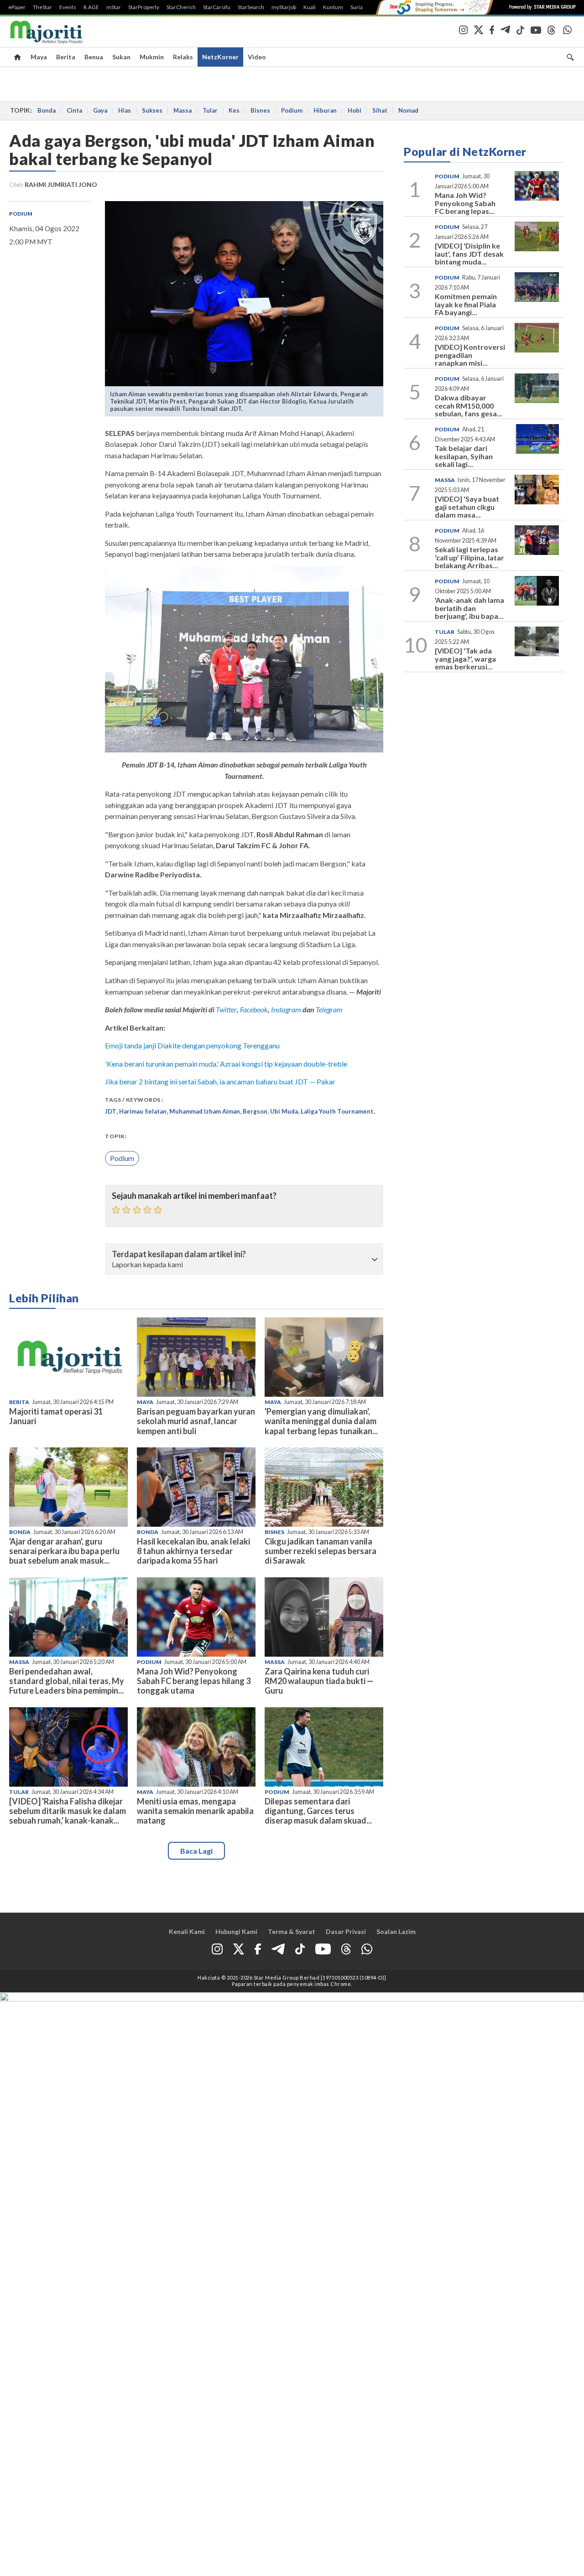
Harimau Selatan (143, 1111)
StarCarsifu (217, 7)
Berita (66, 57)
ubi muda (284, 1111)
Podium (292, 110)
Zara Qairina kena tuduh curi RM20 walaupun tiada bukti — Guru (319, 1681)
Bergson (255, 1111)
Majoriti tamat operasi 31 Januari (56, 1416)
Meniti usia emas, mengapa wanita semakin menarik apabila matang (195, 1811)
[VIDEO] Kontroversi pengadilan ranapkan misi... (470, 355)
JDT (111, 1111)
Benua (94, 57)
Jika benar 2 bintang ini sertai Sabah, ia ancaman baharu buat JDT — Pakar (220, 1081)
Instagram (285, 1009)
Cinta (74, 110)
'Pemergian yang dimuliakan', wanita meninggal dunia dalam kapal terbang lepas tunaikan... (321, 1421)
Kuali (310, 7)
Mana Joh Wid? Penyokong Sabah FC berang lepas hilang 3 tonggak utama (194, 1681)
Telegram (329, 1009)
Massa (182, 110)
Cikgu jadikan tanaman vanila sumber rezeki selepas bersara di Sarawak (321, 1551)
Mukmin (152, 57)
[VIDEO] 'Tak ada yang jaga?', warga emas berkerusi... (465, 658)
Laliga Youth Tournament (337, 1111)
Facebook (254, 1009)
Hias (125, 110)
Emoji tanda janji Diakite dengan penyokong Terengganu (192, 1045)
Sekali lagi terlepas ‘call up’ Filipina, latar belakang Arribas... (469, 557)
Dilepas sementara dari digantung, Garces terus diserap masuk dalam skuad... (318, 1811)
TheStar (42, 7)
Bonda (47, 110)
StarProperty (144, 7)
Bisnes (260, 110)
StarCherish (181, 7)
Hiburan (325, 110)
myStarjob (284, 7)
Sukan (121, 57)
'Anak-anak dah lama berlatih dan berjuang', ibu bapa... (469, 608)
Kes (234, 110)
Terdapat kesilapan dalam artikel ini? (179, 1254)
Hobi (355, 110)
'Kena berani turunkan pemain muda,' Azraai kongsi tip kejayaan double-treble (226, 1064)
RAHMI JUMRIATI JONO (61, 184)
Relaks (183, 57)
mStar (114, 7)
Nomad (408, 110)
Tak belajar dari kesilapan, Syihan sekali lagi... (464, 456)
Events (68, 7)
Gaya (100, 110)
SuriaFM (361, 7)
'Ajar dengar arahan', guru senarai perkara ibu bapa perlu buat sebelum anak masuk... (64, 1551)
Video (257, 57)
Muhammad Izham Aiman (205, 1111)
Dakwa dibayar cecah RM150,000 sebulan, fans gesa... (469, 405)
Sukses (152, 110)
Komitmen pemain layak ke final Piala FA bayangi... (466, 304)
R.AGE (91, 7)
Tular (210, 110)
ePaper (17, 7)
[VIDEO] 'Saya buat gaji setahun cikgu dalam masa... (467, 507)
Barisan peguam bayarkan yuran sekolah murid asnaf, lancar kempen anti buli (196, 1421)
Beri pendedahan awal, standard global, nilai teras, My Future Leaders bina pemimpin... (67, 1681)
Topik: (116, 1136)
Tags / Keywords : (134, 1100)
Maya (39, 57)
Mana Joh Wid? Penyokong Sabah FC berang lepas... (465, 203)
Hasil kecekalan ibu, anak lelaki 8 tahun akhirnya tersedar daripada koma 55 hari (193, 1551)
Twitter (226, 1009)
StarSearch (251, 7)
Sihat (380, 110)
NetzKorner (220, 57)
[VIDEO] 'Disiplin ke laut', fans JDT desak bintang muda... (469, 254)
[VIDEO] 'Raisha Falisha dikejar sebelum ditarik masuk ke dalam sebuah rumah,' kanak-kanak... (68, 1811)
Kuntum (333, 7)
